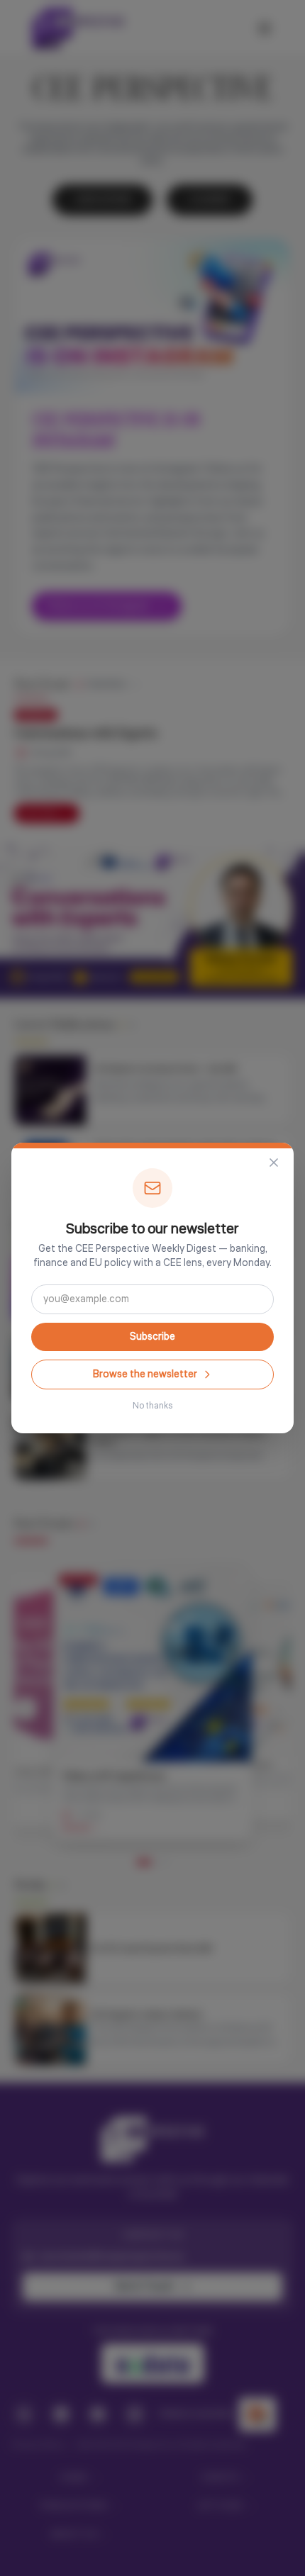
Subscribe (152, 1337)
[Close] (274, 1163)
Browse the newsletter (145, 1374)
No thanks (152, 1406)
